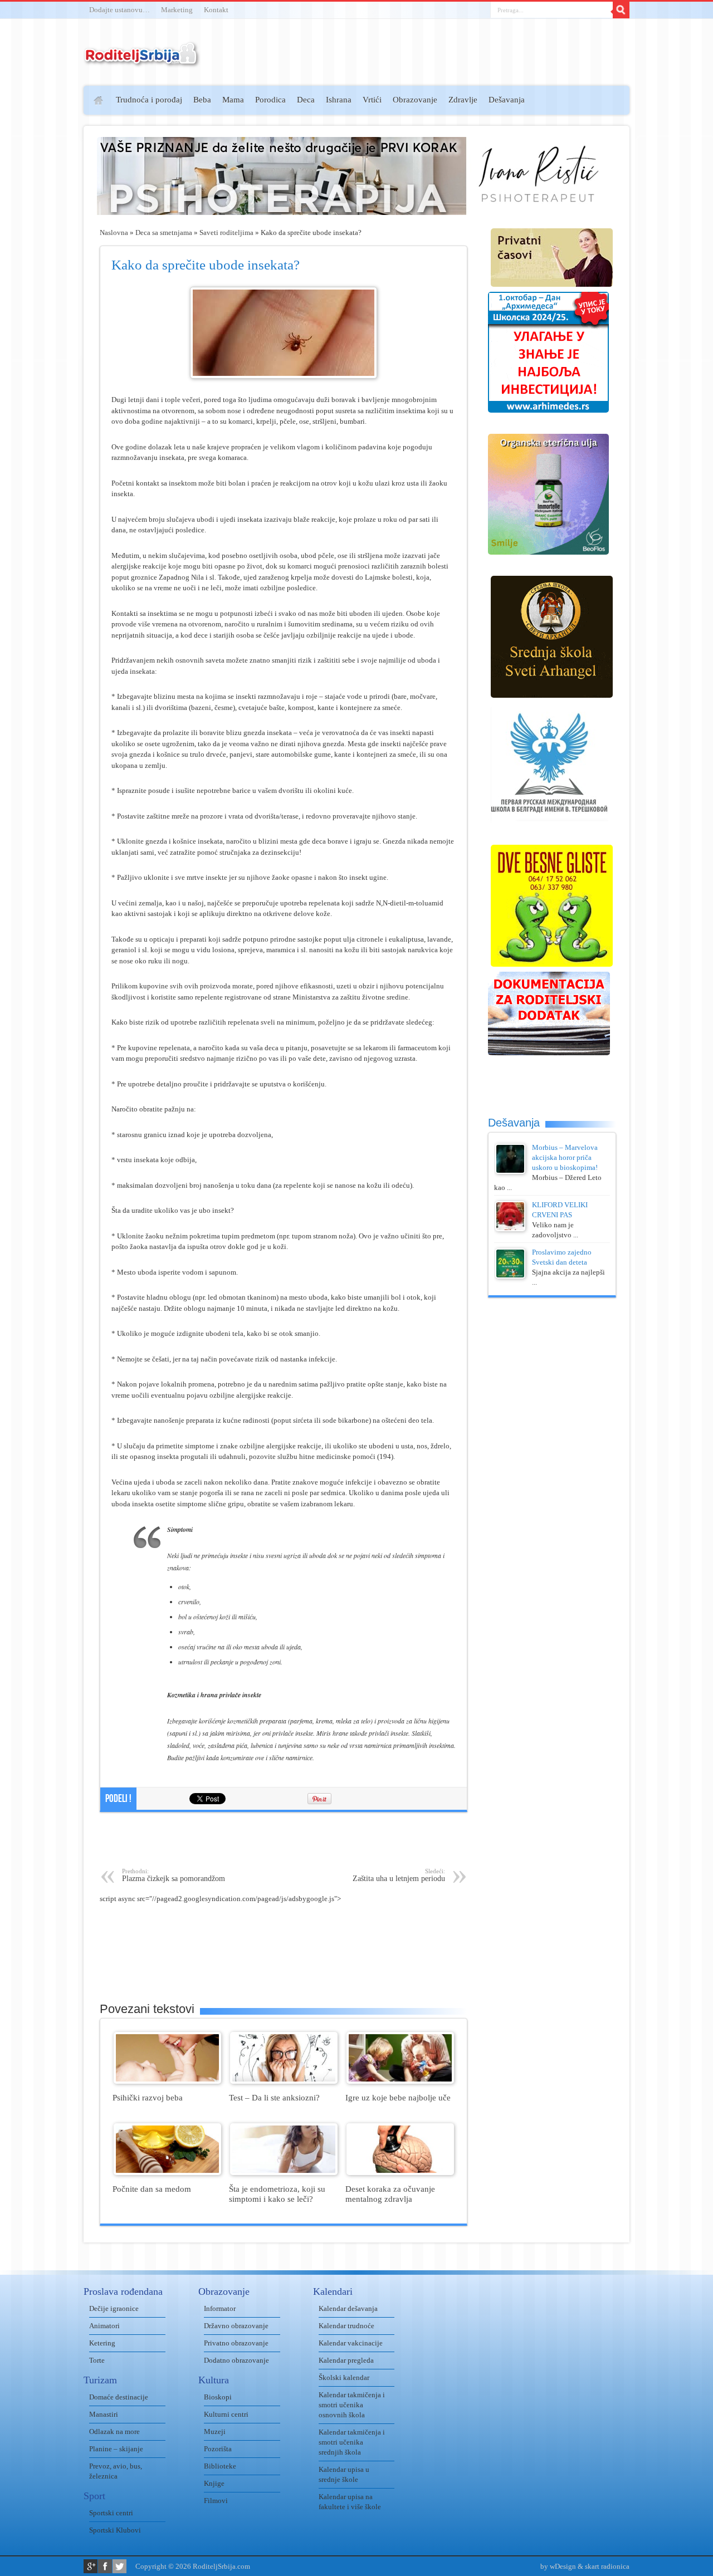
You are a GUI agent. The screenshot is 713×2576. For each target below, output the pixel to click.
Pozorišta (218, 2449)
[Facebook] (105, 2566)
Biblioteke (220, 2466)
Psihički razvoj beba (148, 2097)
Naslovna (114, 232)
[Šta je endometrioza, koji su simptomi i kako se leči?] (284, 2173)
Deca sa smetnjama (164, 232)
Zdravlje (463, 100)
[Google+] (91, 2566)
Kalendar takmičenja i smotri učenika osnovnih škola (352, 2405)
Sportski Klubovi (115, 2530)
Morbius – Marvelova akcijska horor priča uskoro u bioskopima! (565, 1157)
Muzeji (215, 2431)
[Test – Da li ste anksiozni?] (284, 2081)
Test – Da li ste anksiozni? (274, 2097)
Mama (233, 100)
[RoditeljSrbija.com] (142, 61)
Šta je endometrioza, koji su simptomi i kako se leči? (277, 2194)
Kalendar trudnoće (346, 2326)
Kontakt (216, 10)
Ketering (102, 2343)
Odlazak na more (114, 2431)
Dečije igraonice (114, 2308)
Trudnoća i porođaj (149, 100)
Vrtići (372, 100)
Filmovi (216, 2501)
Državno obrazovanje (236, 2326)
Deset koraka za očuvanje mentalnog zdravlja (390, 2194)
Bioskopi (218, 2397)
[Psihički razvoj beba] (167, 2081)
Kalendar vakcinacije (351, 2343)
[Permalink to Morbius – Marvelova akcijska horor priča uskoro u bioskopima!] (510, 1171)
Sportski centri (111, 2513)
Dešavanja (507, 100)
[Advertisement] (40, 248)
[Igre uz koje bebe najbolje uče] (400, 2081)
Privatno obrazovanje (236, 2343)
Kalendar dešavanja (348, 2308)
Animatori (104, 2326)
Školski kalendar (344, 2377)
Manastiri (104, 2414)
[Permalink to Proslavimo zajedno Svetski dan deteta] (510, 1276)
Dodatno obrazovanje (236, 2360)
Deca (306, 100)
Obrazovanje (415, 100)
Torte (97, 2360)
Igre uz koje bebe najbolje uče (398, 2097)
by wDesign (558, 2566)
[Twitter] (119, 2566)
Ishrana (339, 100)
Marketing (177, 10)
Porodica (270, 100)
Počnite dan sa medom (152, 2189)
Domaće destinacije (119, 2397)
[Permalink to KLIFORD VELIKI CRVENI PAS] (510, 1229)
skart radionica (607, 2566)
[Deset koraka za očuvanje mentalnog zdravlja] (400, 2173)
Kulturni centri (226, 2414)
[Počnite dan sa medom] (167, 2173)
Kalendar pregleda (346, 2360)
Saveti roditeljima (226, 232)
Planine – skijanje (116, 2449)
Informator (220, 2308)
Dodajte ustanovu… (119, 10)
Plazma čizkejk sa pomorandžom (174, 1875)
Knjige (214, 2483)
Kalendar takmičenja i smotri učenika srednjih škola (352, 2442)
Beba (202, 100)
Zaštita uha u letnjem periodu (399, 1875)
